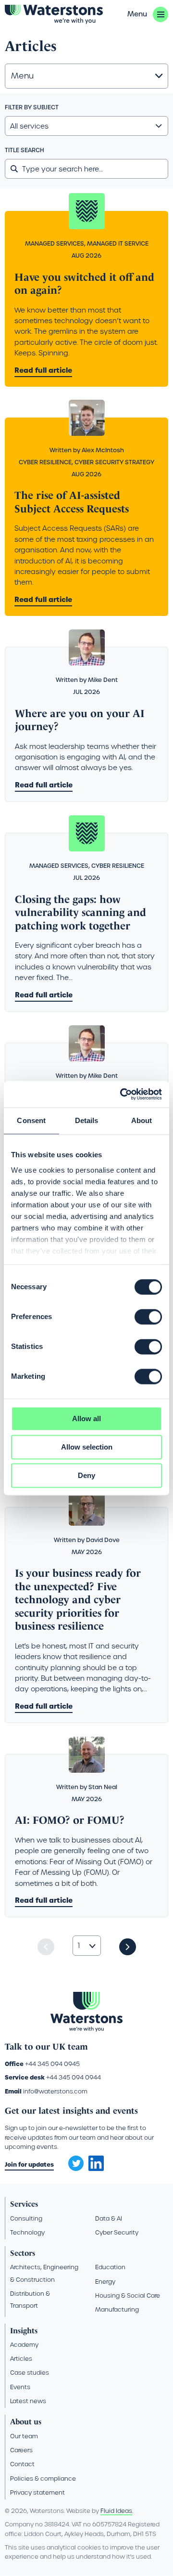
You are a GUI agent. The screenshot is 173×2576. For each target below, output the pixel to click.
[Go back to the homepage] (54, 14)
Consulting (26, 2218)
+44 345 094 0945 (52, 2064)
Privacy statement (37, 2492)
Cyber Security (117, 2232)
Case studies (30, 2373)
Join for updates (29, 2164)
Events (20, 2387)
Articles (21, 2359)
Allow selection (87, 1447)
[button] (148, 14)
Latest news (28, 2401)
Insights (24, 2331)
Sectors (23, 2253)
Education (110, 2267)
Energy (105, 2282)
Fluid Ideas (116, 2511)
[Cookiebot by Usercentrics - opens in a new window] (122, 1094)
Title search (25, 150)
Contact (22, 2464)
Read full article (43, 370)
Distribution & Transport (30, 2300)
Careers (21, 2450)
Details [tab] (87, 1120)
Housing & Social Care (128, 2295)
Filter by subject (32, 107)
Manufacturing (117, 2309)
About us (26, 2422)
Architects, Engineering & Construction (44, 2273)
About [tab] (142, 1120)
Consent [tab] (31, 1120)
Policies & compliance (43, 2478)
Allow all (86, 1419)
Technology (27, 2232)
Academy (24, 2345)
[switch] (148, 1317)
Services (24, 2204)
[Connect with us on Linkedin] (96, 2169)
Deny (86, 1475)
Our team (24, 2436)
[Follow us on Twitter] (73, 2160)
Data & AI (109, 2218)
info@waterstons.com (55, 2091)
